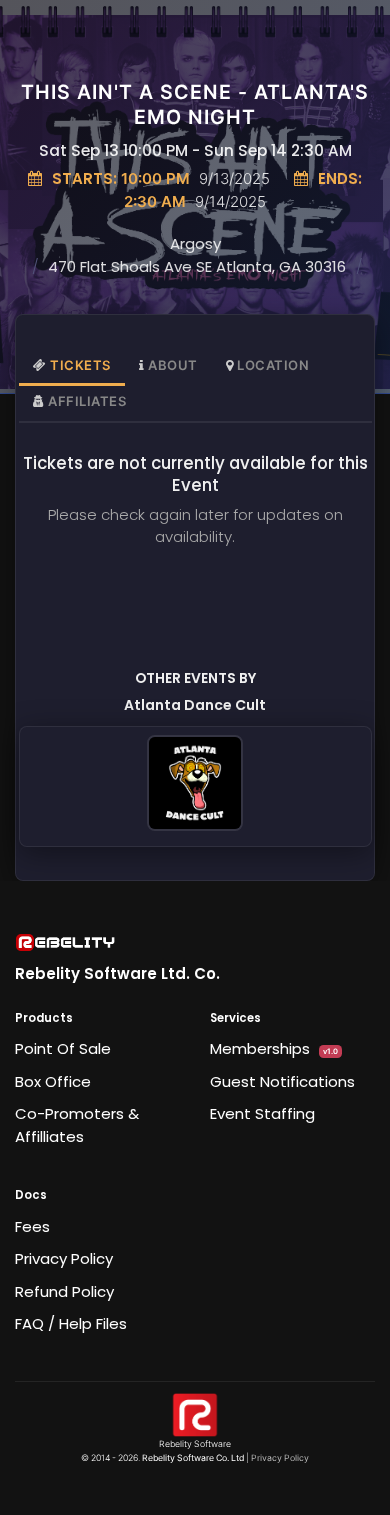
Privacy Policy (64, 1258)
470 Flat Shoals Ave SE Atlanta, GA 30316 (197, 266)
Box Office (53, 1081)
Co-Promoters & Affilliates (77, 1125)
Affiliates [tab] (87, 401)
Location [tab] (273, 365)
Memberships (274, 1048)
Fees (32, 1226)
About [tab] (173, 365)
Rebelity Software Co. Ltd (193, 1458)
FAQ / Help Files (71, 1323)
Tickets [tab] (80, 365)
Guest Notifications (282, 1081)
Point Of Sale (63, 1048)
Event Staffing (262, 1113)
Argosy (195, 243)
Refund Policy (64, 1291)
